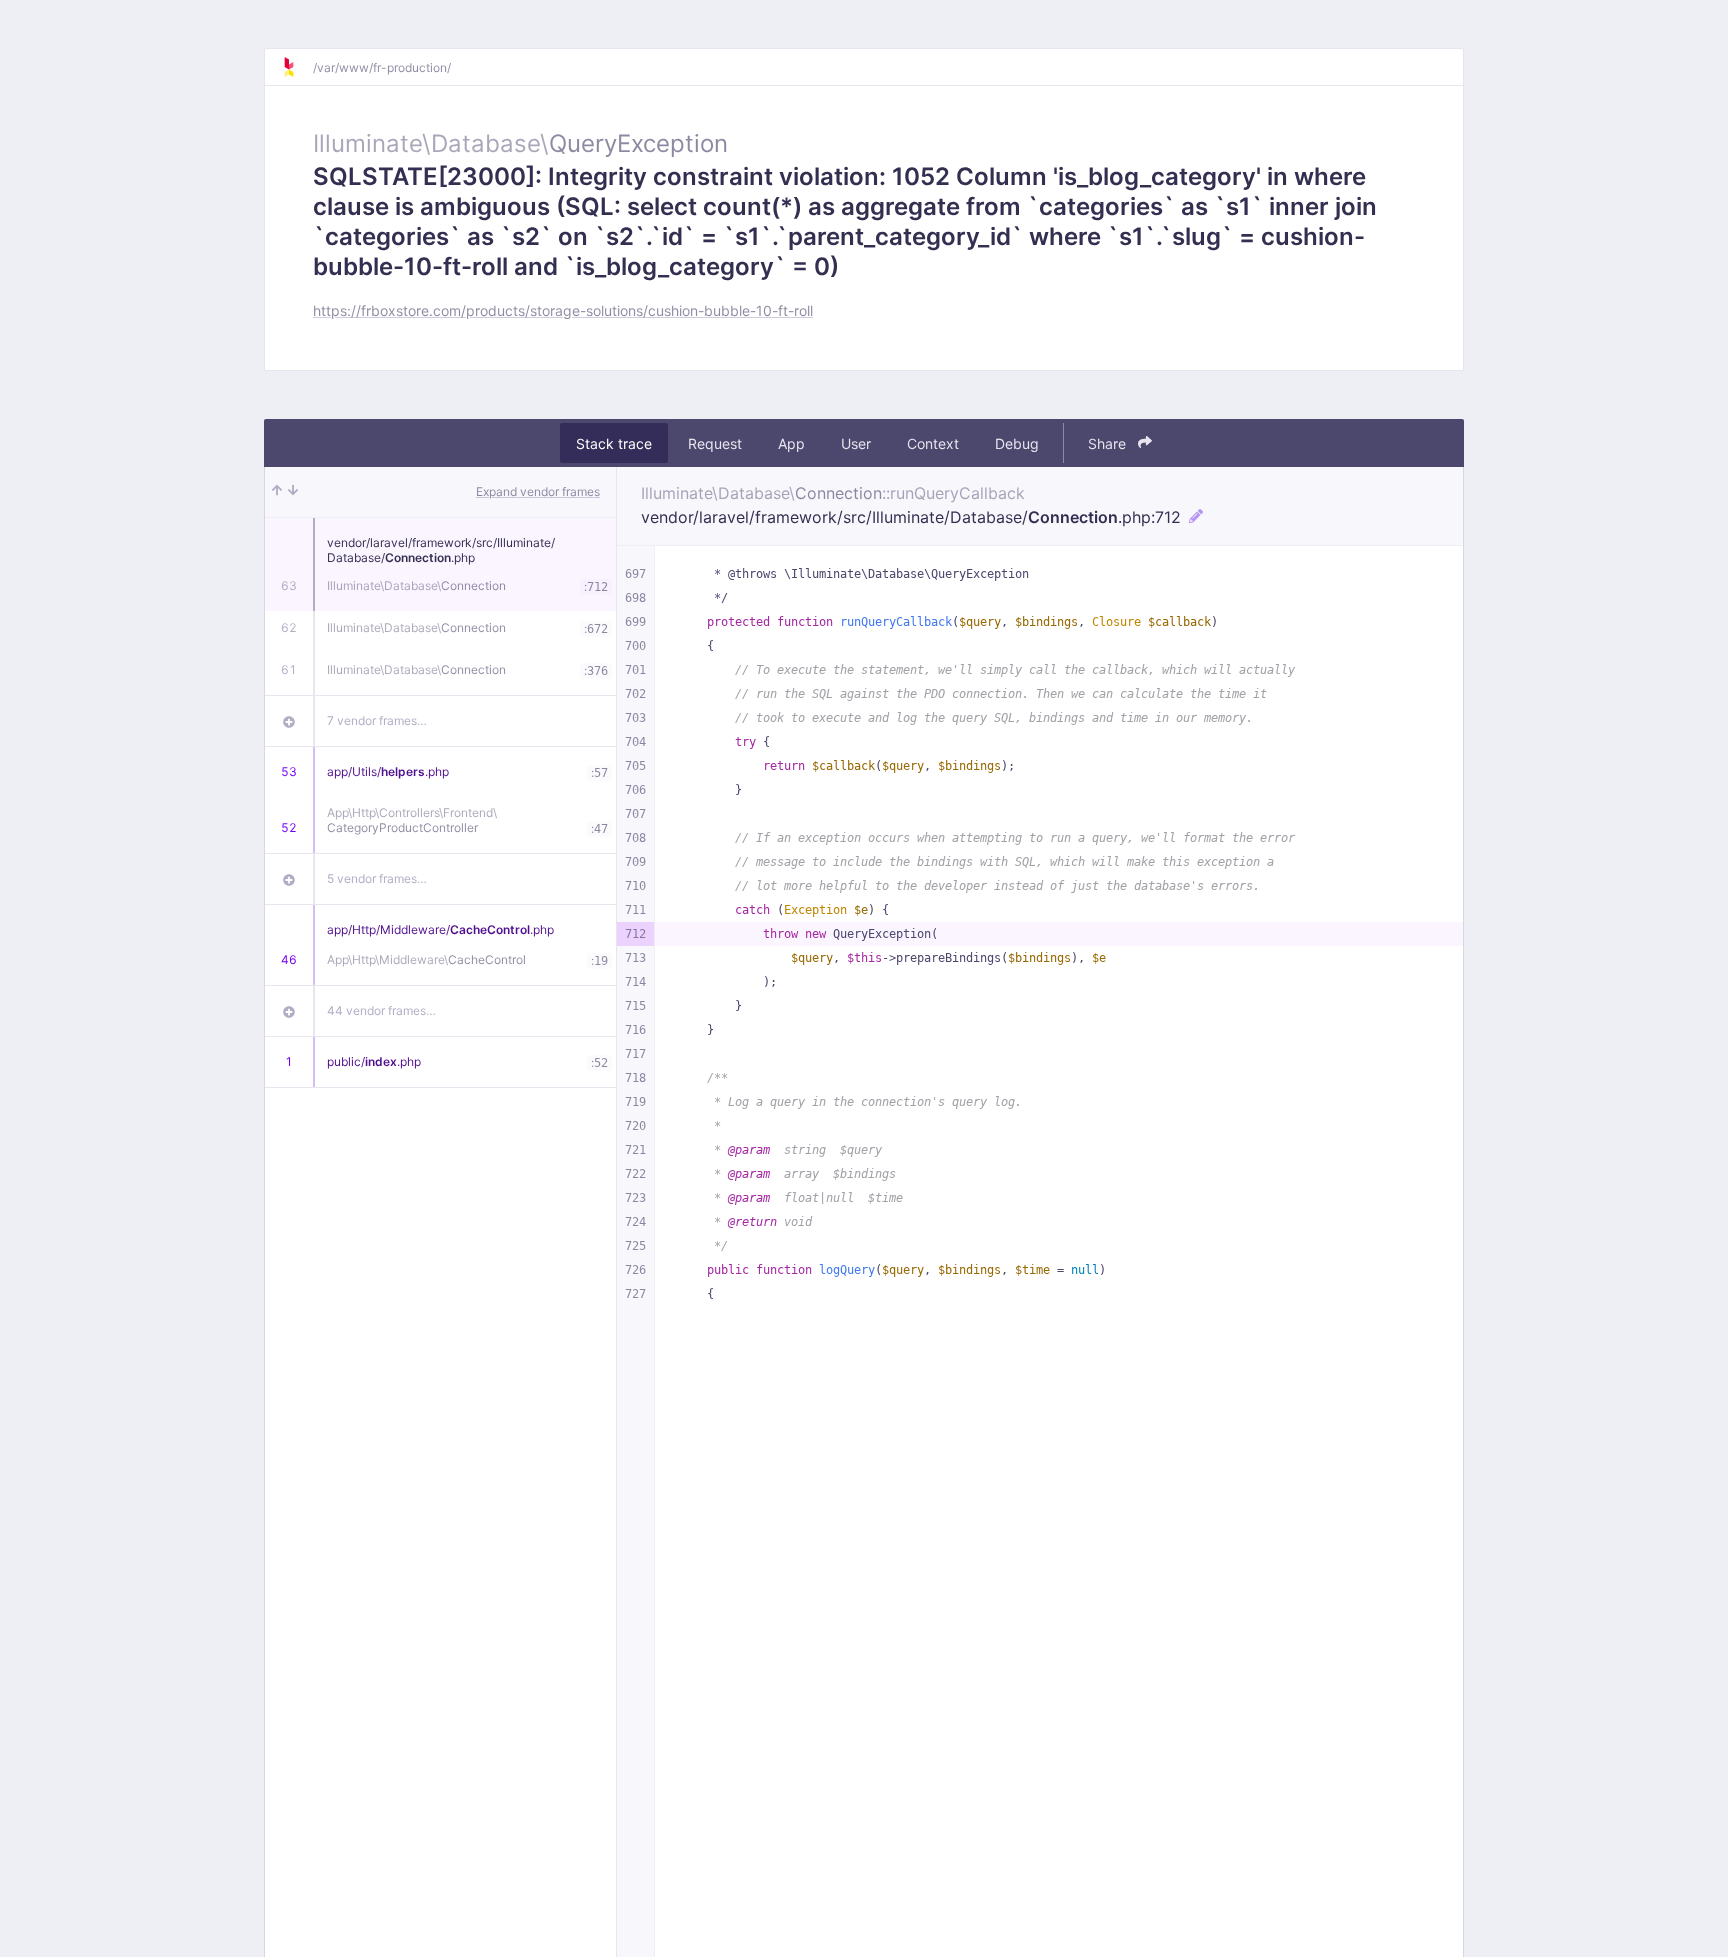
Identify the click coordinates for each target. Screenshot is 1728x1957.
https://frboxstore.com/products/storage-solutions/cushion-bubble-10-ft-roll (563, 310)
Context (933, 443)
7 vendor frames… (377, 720)
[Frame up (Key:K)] (277, 492)
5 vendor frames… (377, 878)
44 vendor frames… (381, 1010)
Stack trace (614, 443)
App (791, 443)
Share (1109, 443)
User (856, 443)
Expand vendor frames (538, 491)
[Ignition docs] (297, 67)
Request (715, 443)
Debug (1017, 443)
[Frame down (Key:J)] (293, 492)
